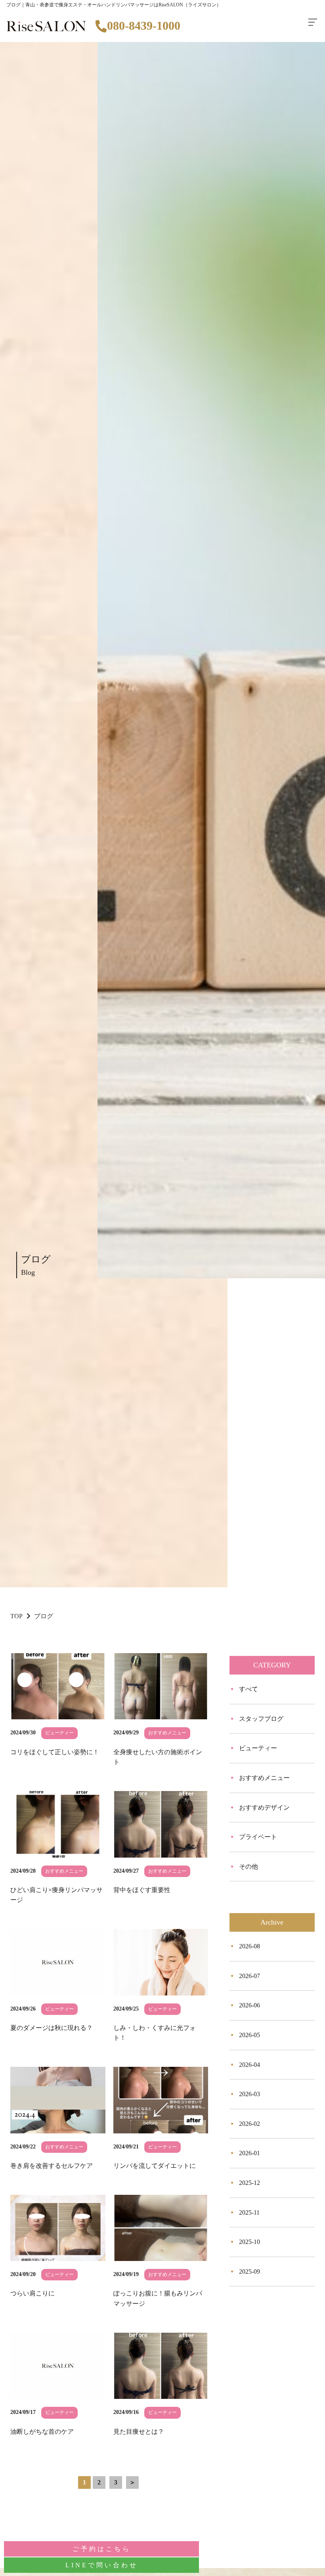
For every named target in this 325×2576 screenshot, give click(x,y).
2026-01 (249, 2153)
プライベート (258, 1837)
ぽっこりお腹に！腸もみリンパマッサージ (158, 2298)
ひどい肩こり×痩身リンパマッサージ (56, 1895)
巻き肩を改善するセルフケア (52, 2166)
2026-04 (249, 2065)
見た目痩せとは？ (139, 2432)
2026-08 (249, 1946)
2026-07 (249, 1976)
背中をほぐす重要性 (142, 1890)
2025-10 (249, 2242)
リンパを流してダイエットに (155, 2166)
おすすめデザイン (264, 1807)
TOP (16, 1616)
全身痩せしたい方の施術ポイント (158, 1757)
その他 (249, 1867)
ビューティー (258, 1748)
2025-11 (249, 2212)
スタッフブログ (261, 1719)
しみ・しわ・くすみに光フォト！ (155, 2033)
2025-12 (249, 2183)
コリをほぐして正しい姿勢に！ (55, 1752)
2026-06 (249, 2005)
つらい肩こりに (32, 2293)
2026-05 (249, 2035)
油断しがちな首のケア (42, 2432)
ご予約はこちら (102, 2549)
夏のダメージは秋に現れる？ (52, 2028)
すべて (249, 1689)
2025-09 (249, 2271)
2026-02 (249, 2124)
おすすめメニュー (264, 1778)
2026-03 (249, 2094)
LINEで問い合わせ (102, 2565)
